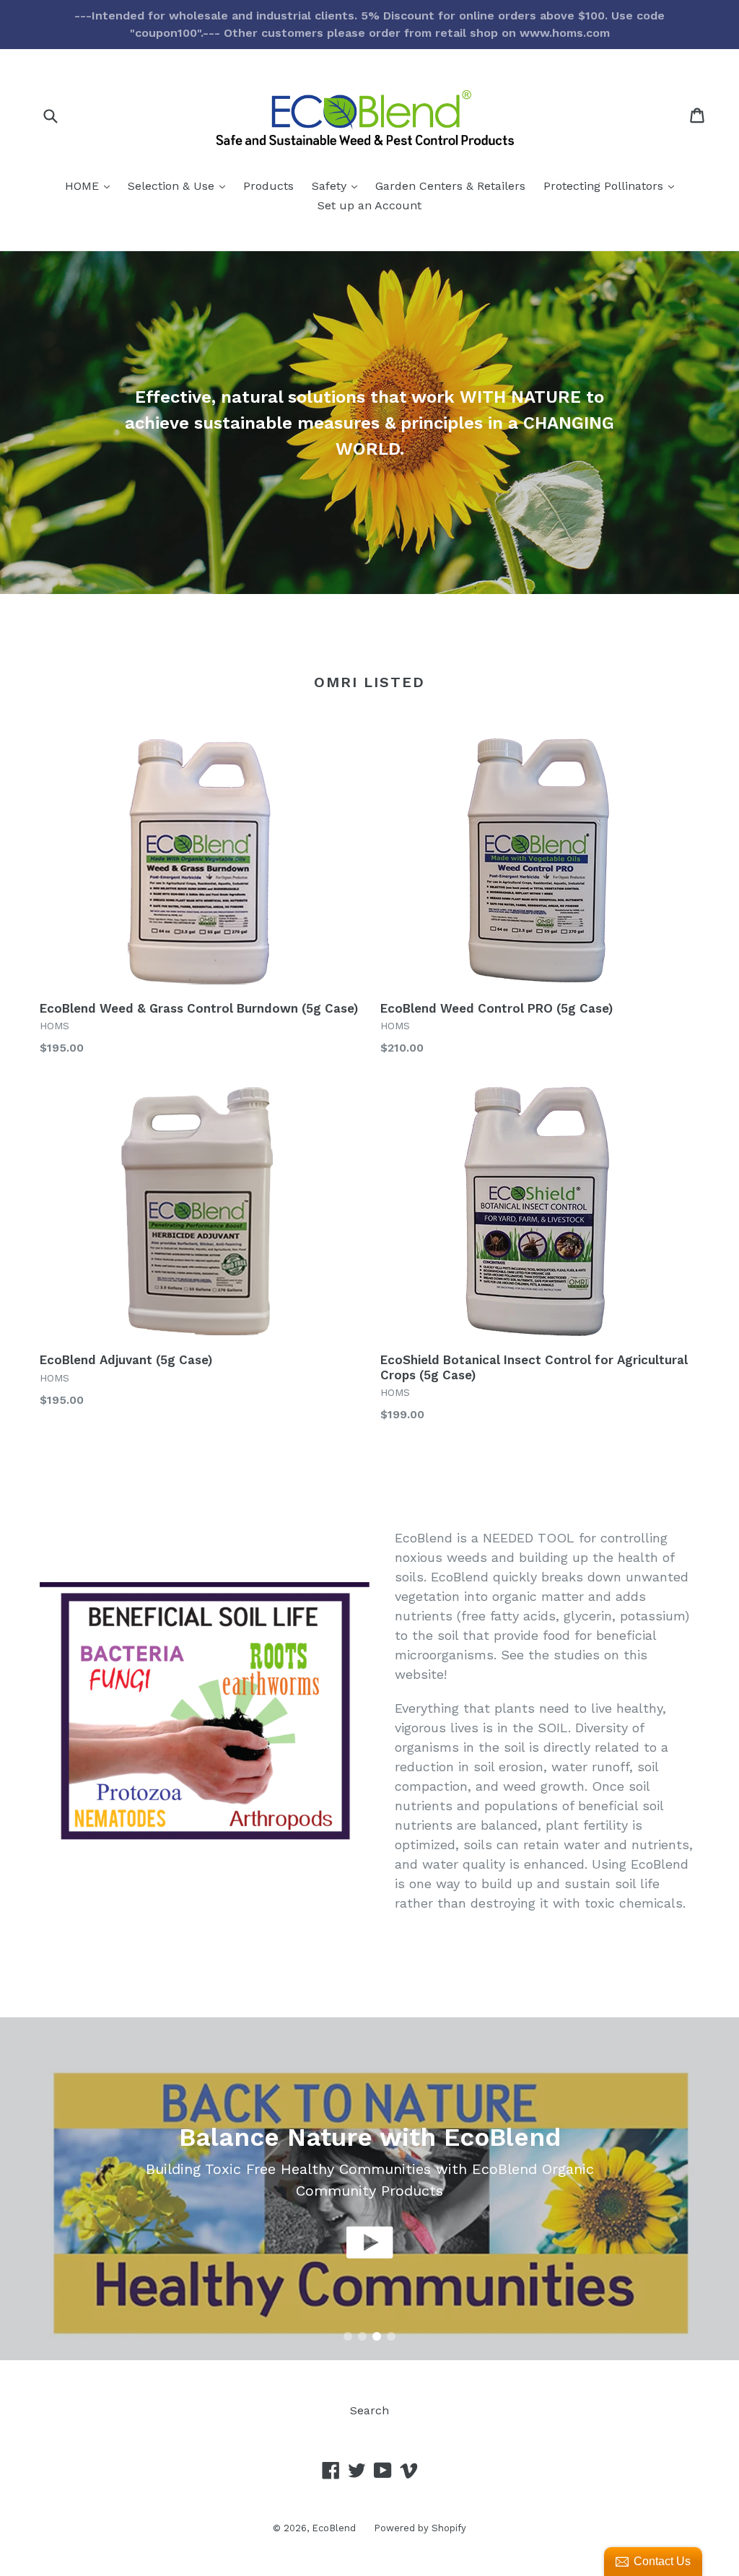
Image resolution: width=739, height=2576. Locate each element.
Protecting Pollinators (612, 185)
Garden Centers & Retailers (450, 186)
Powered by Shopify (420, 2528)
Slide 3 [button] (377, 2336)
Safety (338, 185)
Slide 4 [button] (391, 2336)
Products (268, 186)
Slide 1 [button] (348, 2336)
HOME (91, 185)
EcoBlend (334, 2528)
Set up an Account (369, 205)
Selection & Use (180, 185)
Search (369, 2410)
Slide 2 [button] (362, 2336)
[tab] (348, 2336)
